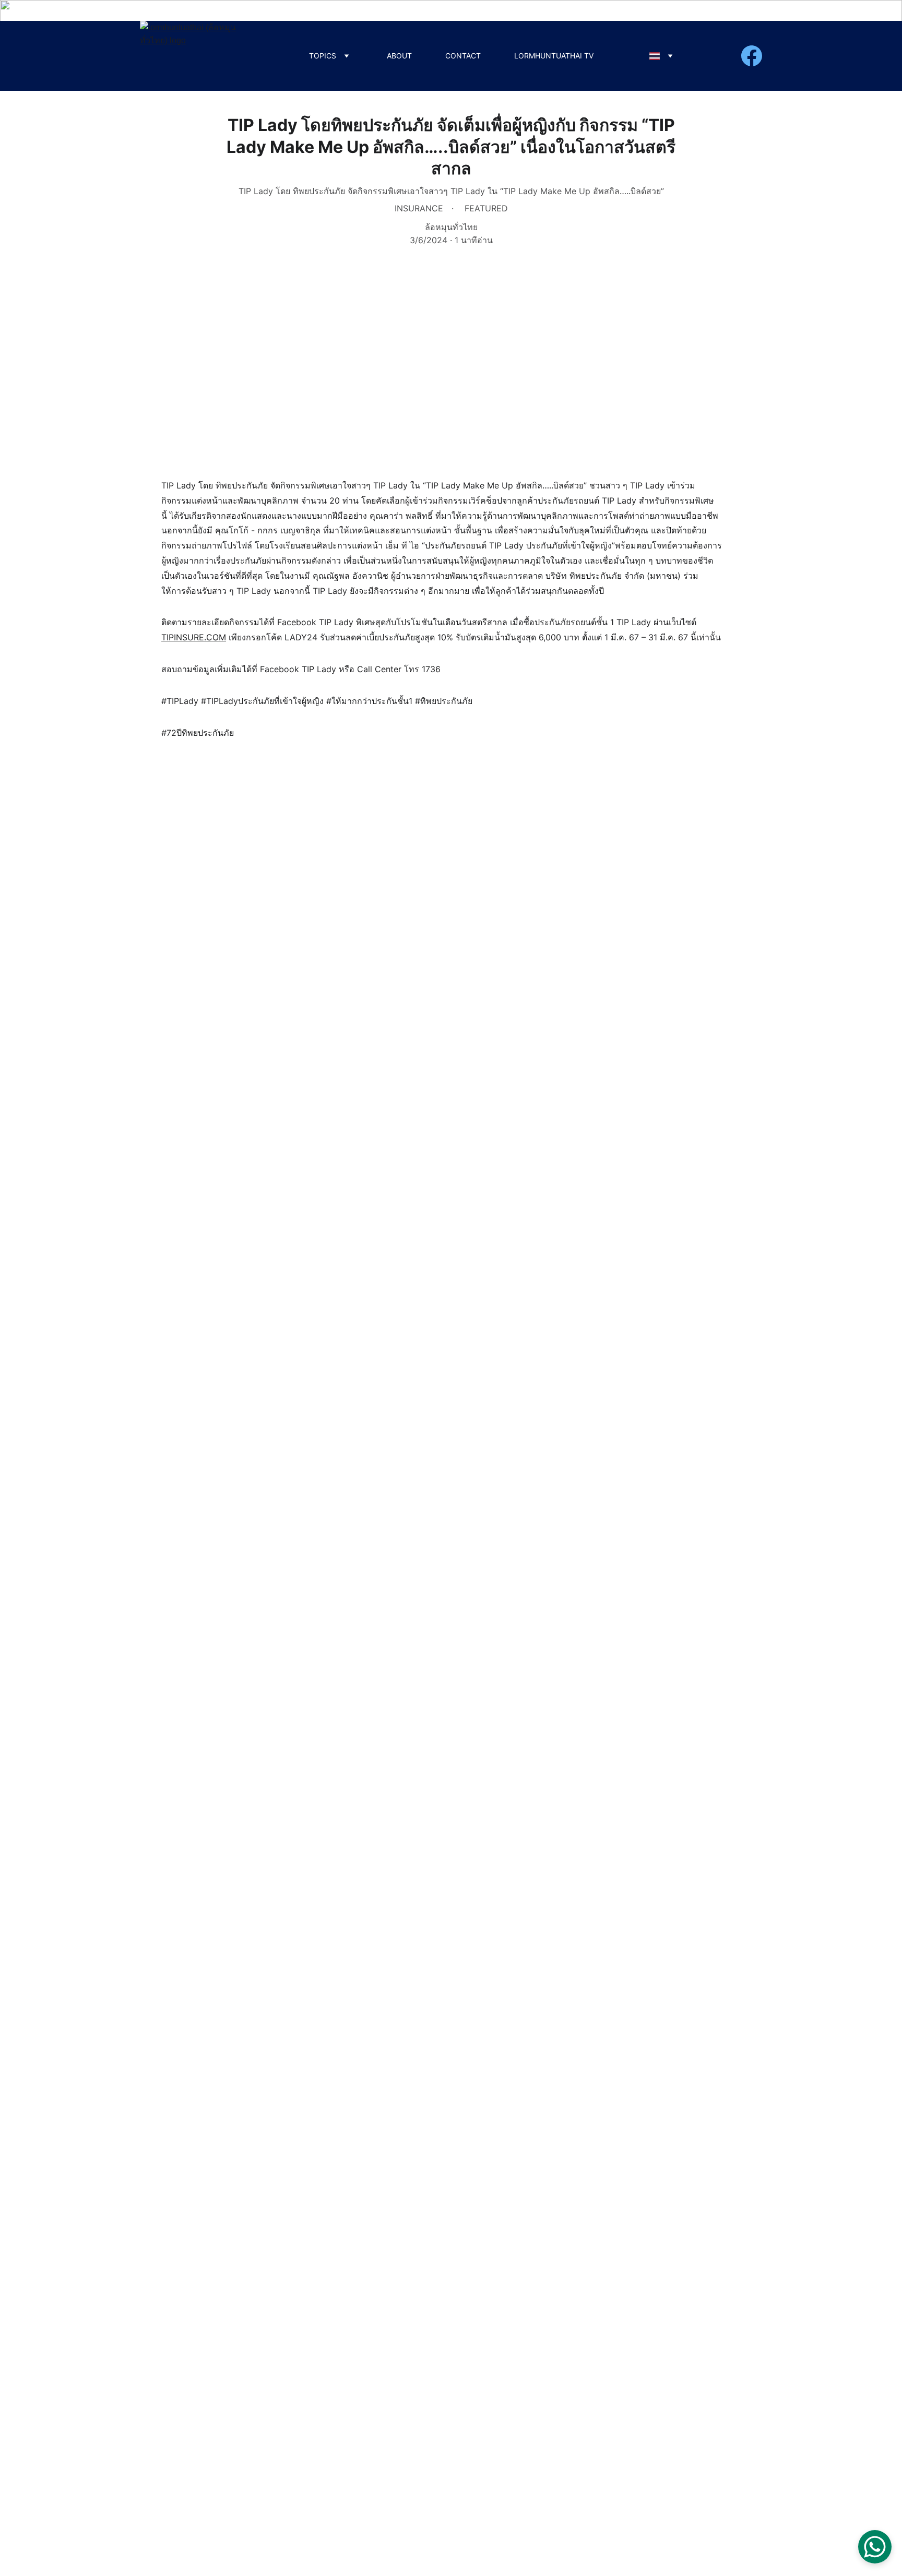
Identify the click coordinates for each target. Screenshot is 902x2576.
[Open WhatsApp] (875, 2547)
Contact (463, 56)
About (399, 56)
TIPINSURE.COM (194, 637)
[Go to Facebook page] (752, 56)
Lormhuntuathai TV (554, 56)
